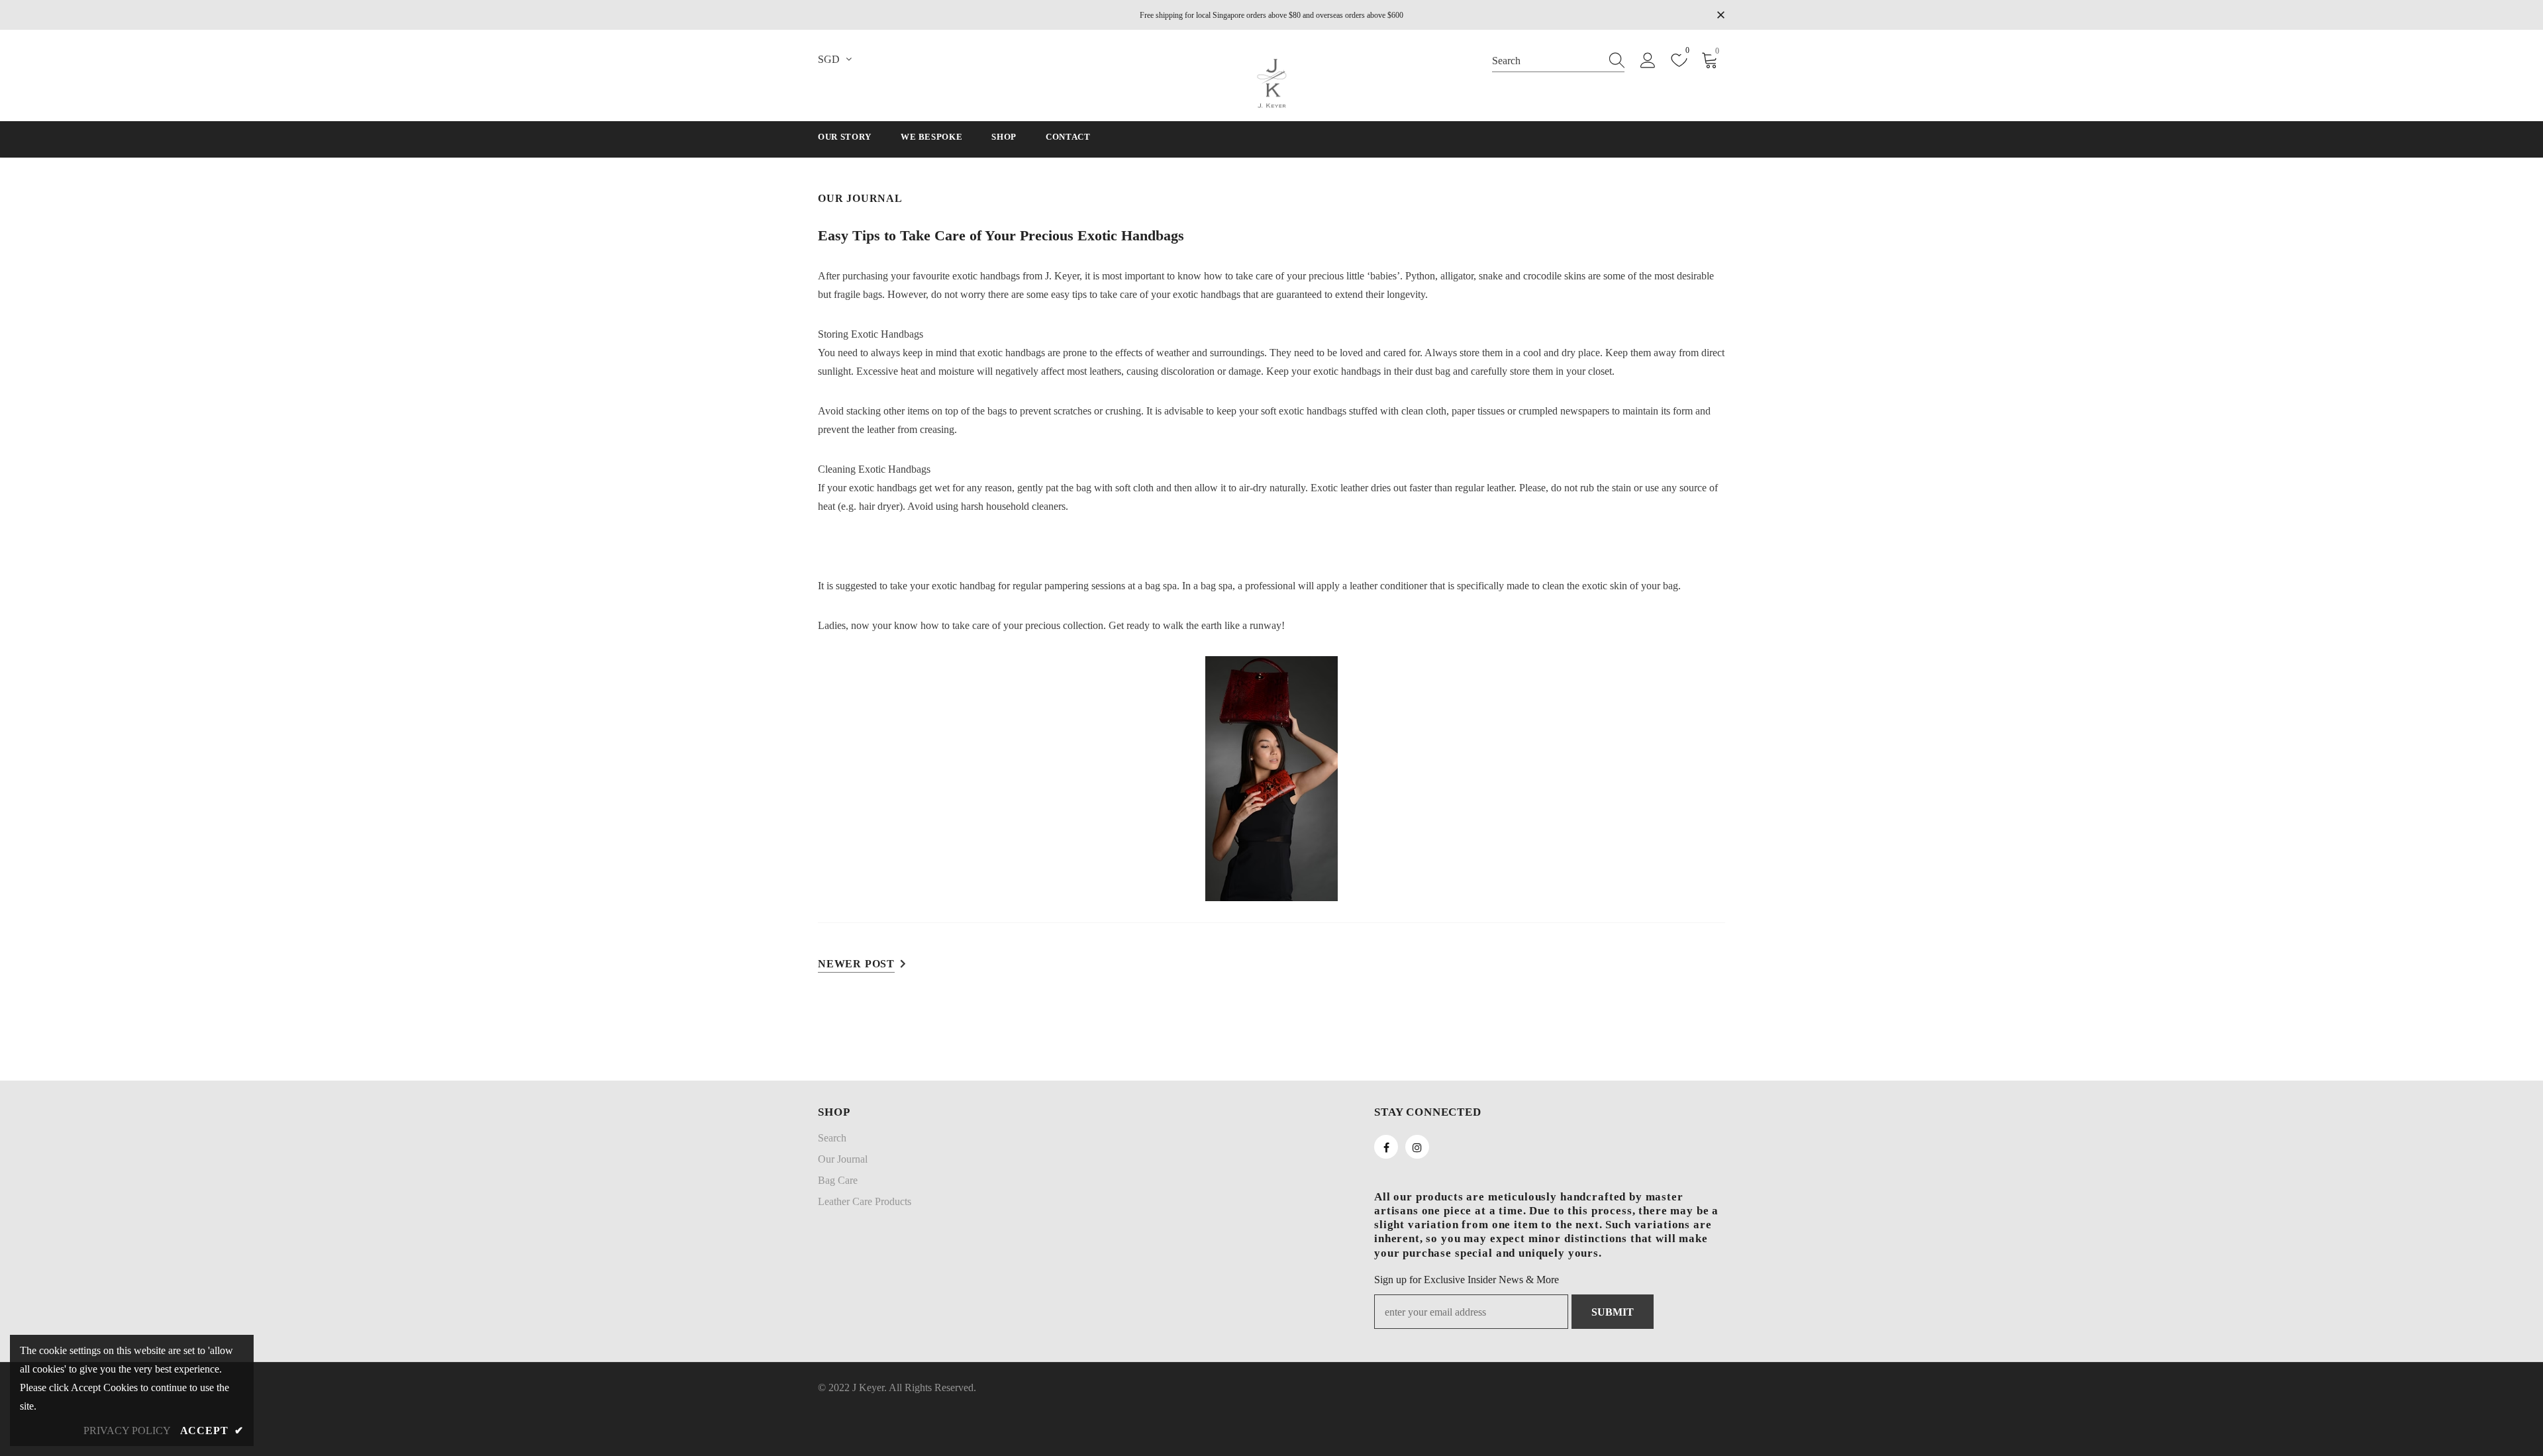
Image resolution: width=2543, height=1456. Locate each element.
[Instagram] (1417, 1147)
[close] (1720, 14)
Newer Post (856, 964)
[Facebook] (1386, 1147)
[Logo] (1271, 83)
